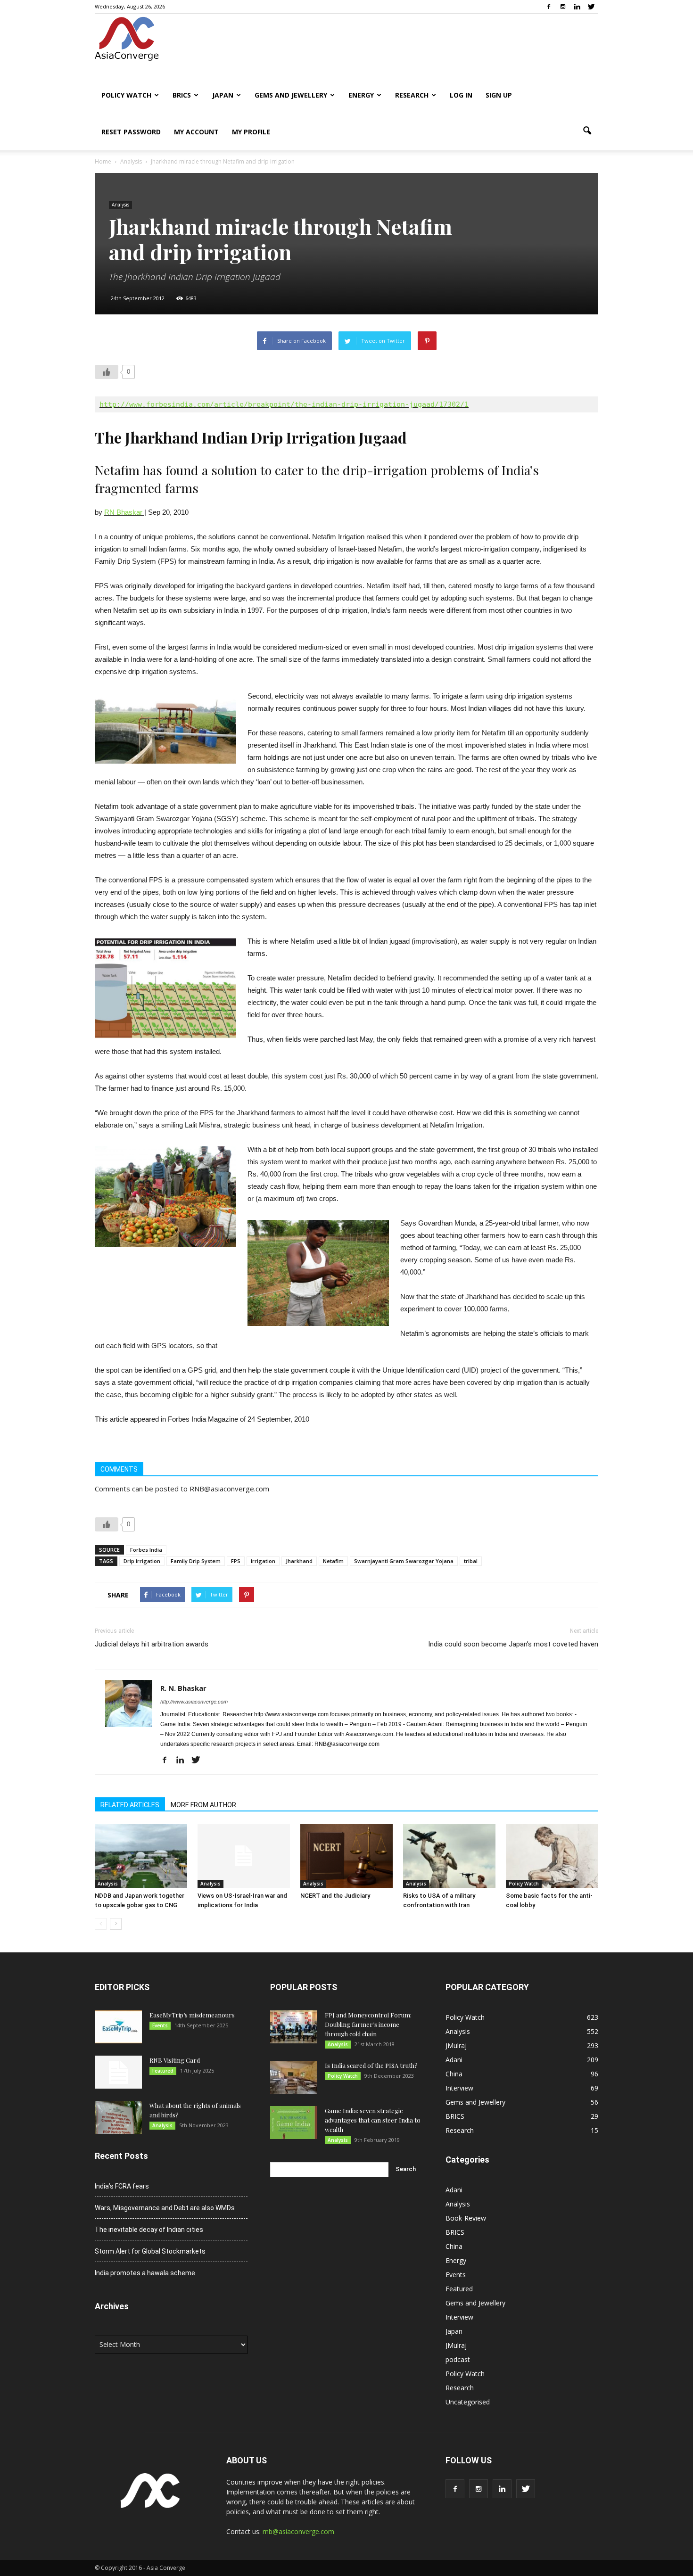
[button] (587, 131)
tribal (471, 1561)
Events (160, 2025)
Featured (163, 2071)
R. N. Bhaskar (183, 1688)
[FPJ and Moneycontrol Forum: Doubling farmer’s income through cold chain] (294, 2027)
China (454, 2074)
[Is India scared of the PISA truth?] (294, 2077)
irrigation (263, 1561)
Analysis (120, 205)
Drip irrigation (142, 1561)
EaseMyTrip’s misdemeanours (192, 2015)
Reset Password (131, 132)
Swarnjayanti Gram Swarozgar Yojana (404, 1561)
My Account (196, 132)
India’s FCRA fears (122, 2186)
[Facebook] (549, 7)
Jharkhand (299, 1561)
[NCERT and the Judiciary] (346, 1856)
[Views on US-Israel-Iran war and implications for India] (244, 1856)
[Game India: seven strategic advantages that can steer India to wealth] (294, 2123)
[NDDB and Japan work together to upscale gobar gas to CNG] (141, 1856)
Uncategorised (468, 2402)
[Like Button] (107, 372)
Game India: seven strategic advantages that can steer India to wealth (373, 2120)
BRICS (182, 95)
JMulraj (456, 2045)
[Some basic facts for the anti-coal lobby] (552, 1856)
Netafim (333, 1561)
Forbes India (146, 1550)
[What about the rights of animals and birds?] (118, 2117)
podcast (458, 2359)
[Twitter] (591, 7)
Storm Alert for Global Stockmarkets (150, 2251)
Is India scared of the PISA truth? (371, 2065)
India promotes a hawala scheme (145, 2273)
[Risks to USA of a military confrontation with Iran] (449, 1856)
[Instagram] (563, 7)
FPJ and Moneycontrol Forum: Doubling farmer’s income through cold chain (368, 2024)
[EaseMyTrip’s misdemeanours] (118, 2027)
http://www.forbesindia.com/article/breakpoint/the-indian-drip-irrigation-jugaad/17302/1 (284, 404)
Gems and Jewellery (291, 95)
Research (412, 95)
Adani (454, 2060)
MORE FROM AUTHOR (203, 1805)
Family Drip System (196, 1561)
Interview (459, 2088)
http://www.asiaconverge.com (194, 1702)
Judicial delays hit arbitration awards (152, 1644)
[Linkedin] (577, 7)
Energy (361, 95)
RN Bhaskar (124, 512)
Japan (223, 95)
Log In (461, 95)
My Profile (251, 132)
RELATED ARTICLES (130, 1805)
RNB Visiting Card (175, 2060)
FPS (236, 1561)
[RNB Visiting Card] (118, 2072)
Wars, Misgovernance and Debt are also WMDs (165, 2208)
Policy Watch (126, 95)
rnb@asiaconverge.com (298, 2531)
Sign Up (499, 95)
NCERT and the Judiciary (335, 1896)
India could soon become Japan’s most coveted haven (513, 1644)
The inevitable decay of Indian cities (149, 2230)
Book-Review (466, 2218)
